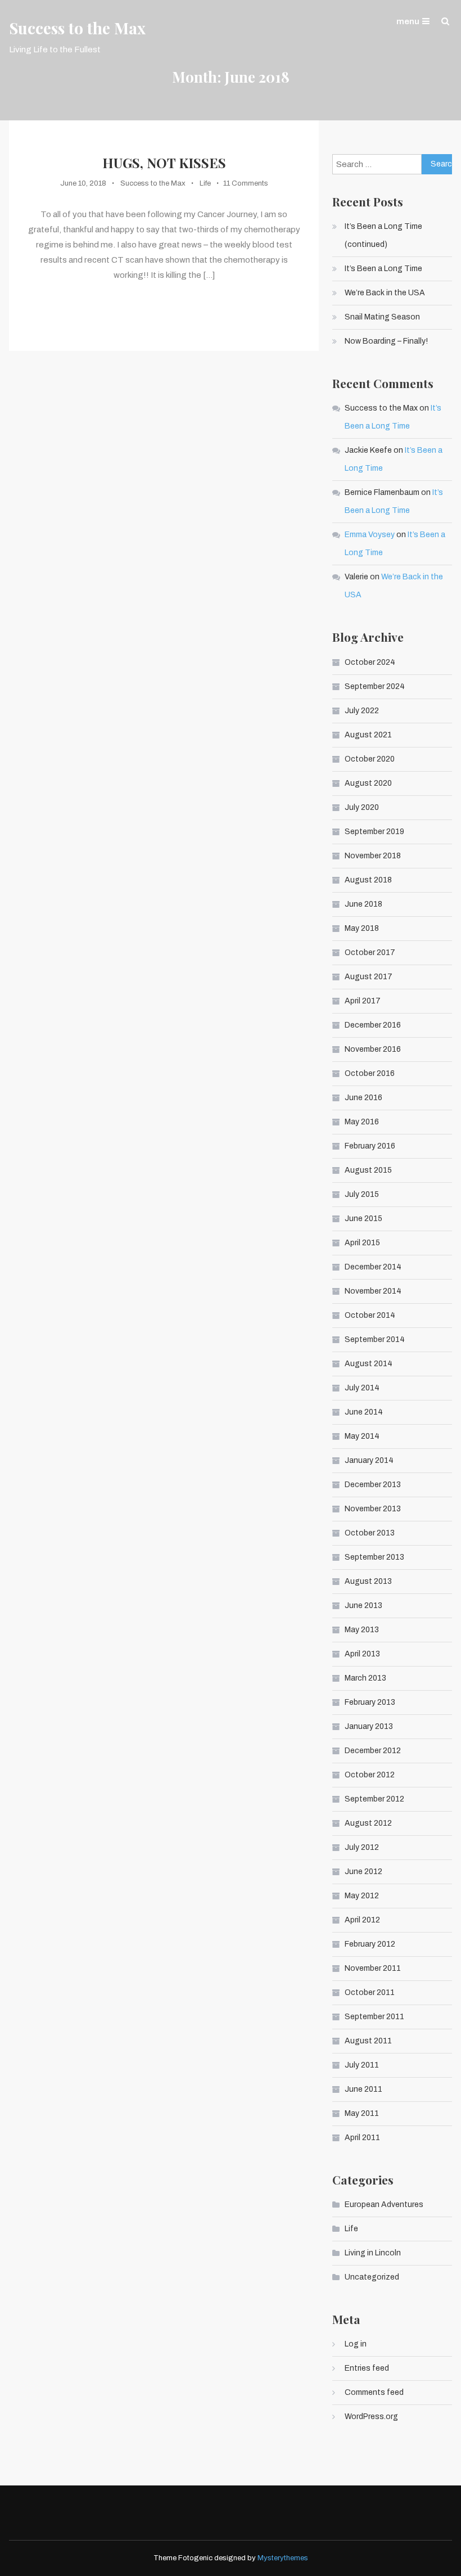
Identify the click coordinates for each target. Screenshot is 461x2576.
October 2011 (370, 1992)
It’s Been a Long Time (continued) (383, 235)
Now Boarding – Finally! (386, 341)
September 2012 (374, 1799)
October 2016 (370, 1073)
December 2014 (373, 1267)
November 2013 (373, 1509)
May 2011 (362, 2113)
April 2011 (362, 2138)
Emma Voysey (370, 535)
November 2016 (373, 1049)
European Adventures (384, 2205)
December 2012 (373, 1751)
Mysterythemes (283, 2558)
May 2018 (362, 928)
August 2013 (368, 1581)
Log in (356, 2344)
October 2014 (370, 1315)
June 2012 (363, 1872)
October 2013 (370, 1533)
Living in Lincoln (373, 2253)
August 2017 (369, 977)
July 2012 (362, 1847)
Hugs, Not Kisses (164, 163)
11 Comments (246, 183)
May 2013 (362, 1630)
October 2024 (370, 662)
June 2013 (363, 1606)
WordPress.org (371, 2417)
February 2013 (370, 1702)
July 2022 (362, 711)
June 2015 (363, 1219)
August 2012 (368, 1823)
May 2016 (362, 1122)
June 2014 (364, 1412)
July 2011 (362, 2065)
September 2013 (374, 1557)
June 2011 (363, 2089)
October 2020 (370, 759)
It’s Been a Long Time (383, 269)
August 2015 (368, 1170)
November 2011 (373, 1968)
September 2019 (374, 832)
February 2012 (370, 1944)
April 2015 (362, 1243)
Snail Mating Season (382, 317)
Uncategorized (372, 2277)
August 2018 (368, 880)
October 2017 (370, 953)
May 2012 (362, 1896)
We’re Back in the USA (385, 293)
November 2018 (373, 856)
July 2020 (362, 807)
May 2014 (362, 1436)
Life (205, 183)
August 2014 (369, 1364)
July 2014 (362, 1388)
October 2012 (370, 1775)
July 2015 (362, 1194)
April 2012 (362, 1920)
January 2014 (369, 1460)
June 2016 (363, 1098)
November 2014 (373, 1291)
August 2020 (368, 783)
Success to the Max (77, 28)
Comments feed (374, 2392)
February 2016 (370, 1146)
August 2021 (368, 735)
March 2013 (365, 1678)
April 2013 (362, 1654)
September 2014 (375, 1339)
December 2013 (373, 1485)
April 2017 (363, 1001)
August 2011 (368, 2041)
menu (408, 21)
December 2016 (373, 1025)
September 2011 (374, 2017)
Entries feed (367, 2368)
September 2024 (375, 686)
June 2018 (363, 904)
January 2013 (369, 1726)
